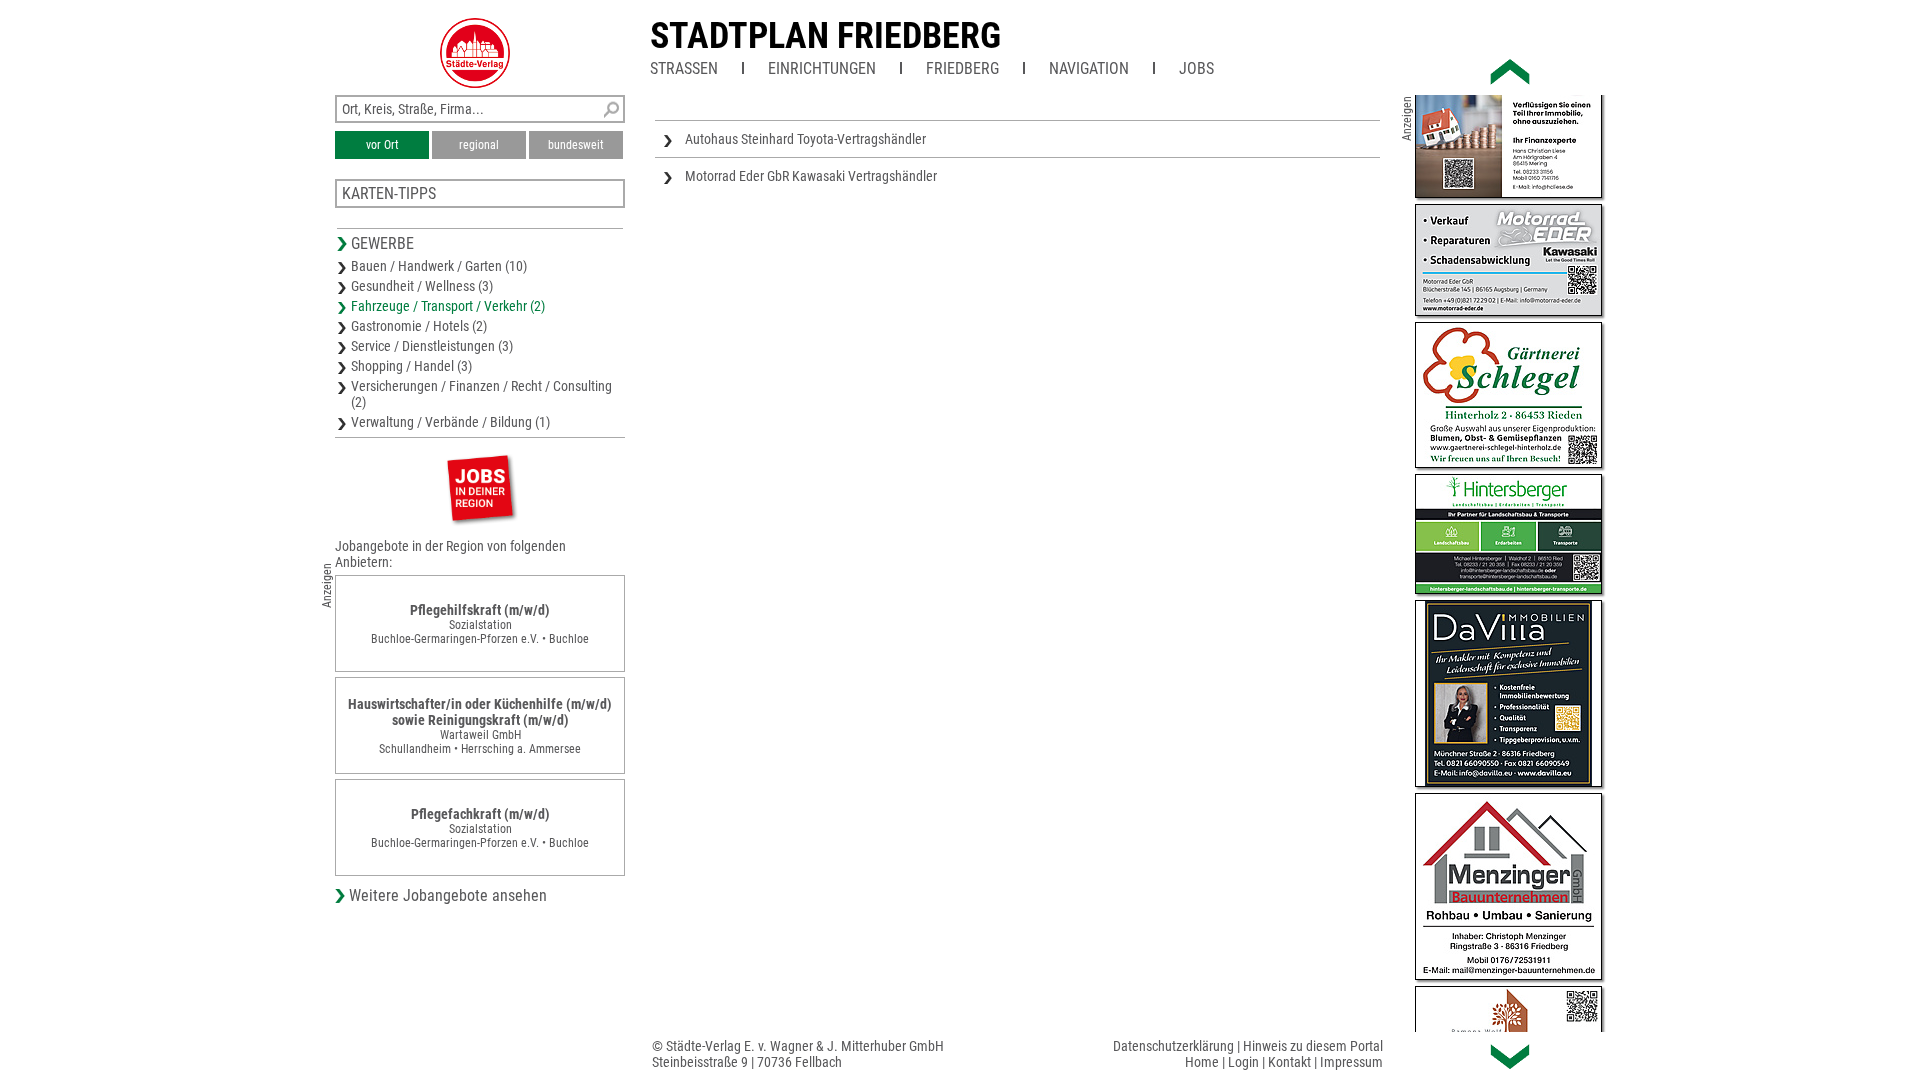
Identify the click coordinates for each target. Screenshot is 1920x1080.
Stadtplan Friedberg (825, 36)
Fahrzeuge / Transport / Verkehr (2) (448, 306)
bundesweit (576, 145)
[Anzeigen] (480, 487)
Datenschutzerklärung (1173, 1046)
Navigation (1089, 68)
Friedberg (962, 68)
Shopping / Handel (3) (411, 366)
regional (479, 145)
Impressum (1351, 1062)
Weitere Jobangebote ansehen (448, 895)
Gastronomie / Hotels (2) (419, 326)
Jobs (1196, 68)
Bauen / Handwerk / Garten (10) (439, 266)
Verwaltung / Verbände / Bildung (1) (450, 422)
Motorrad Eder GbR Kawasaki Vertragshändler (811, 176)
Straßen (684, 68)
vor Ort (382, 145)
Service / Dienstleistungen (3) (432, 346)
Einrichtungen (822, 68)
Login (1243, 1062)
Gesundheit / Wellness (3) (422, 286)
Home (1202, 1062)
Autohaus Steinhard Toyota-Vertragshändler (805, 139)
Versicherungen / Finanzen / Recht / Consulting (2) (481, 394)
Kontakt (1289, 1062)
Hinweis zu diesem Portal (1313, 1046)
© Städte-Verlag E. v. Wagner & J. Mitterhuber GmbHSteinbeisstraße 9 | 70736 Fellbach (798, 1054)
